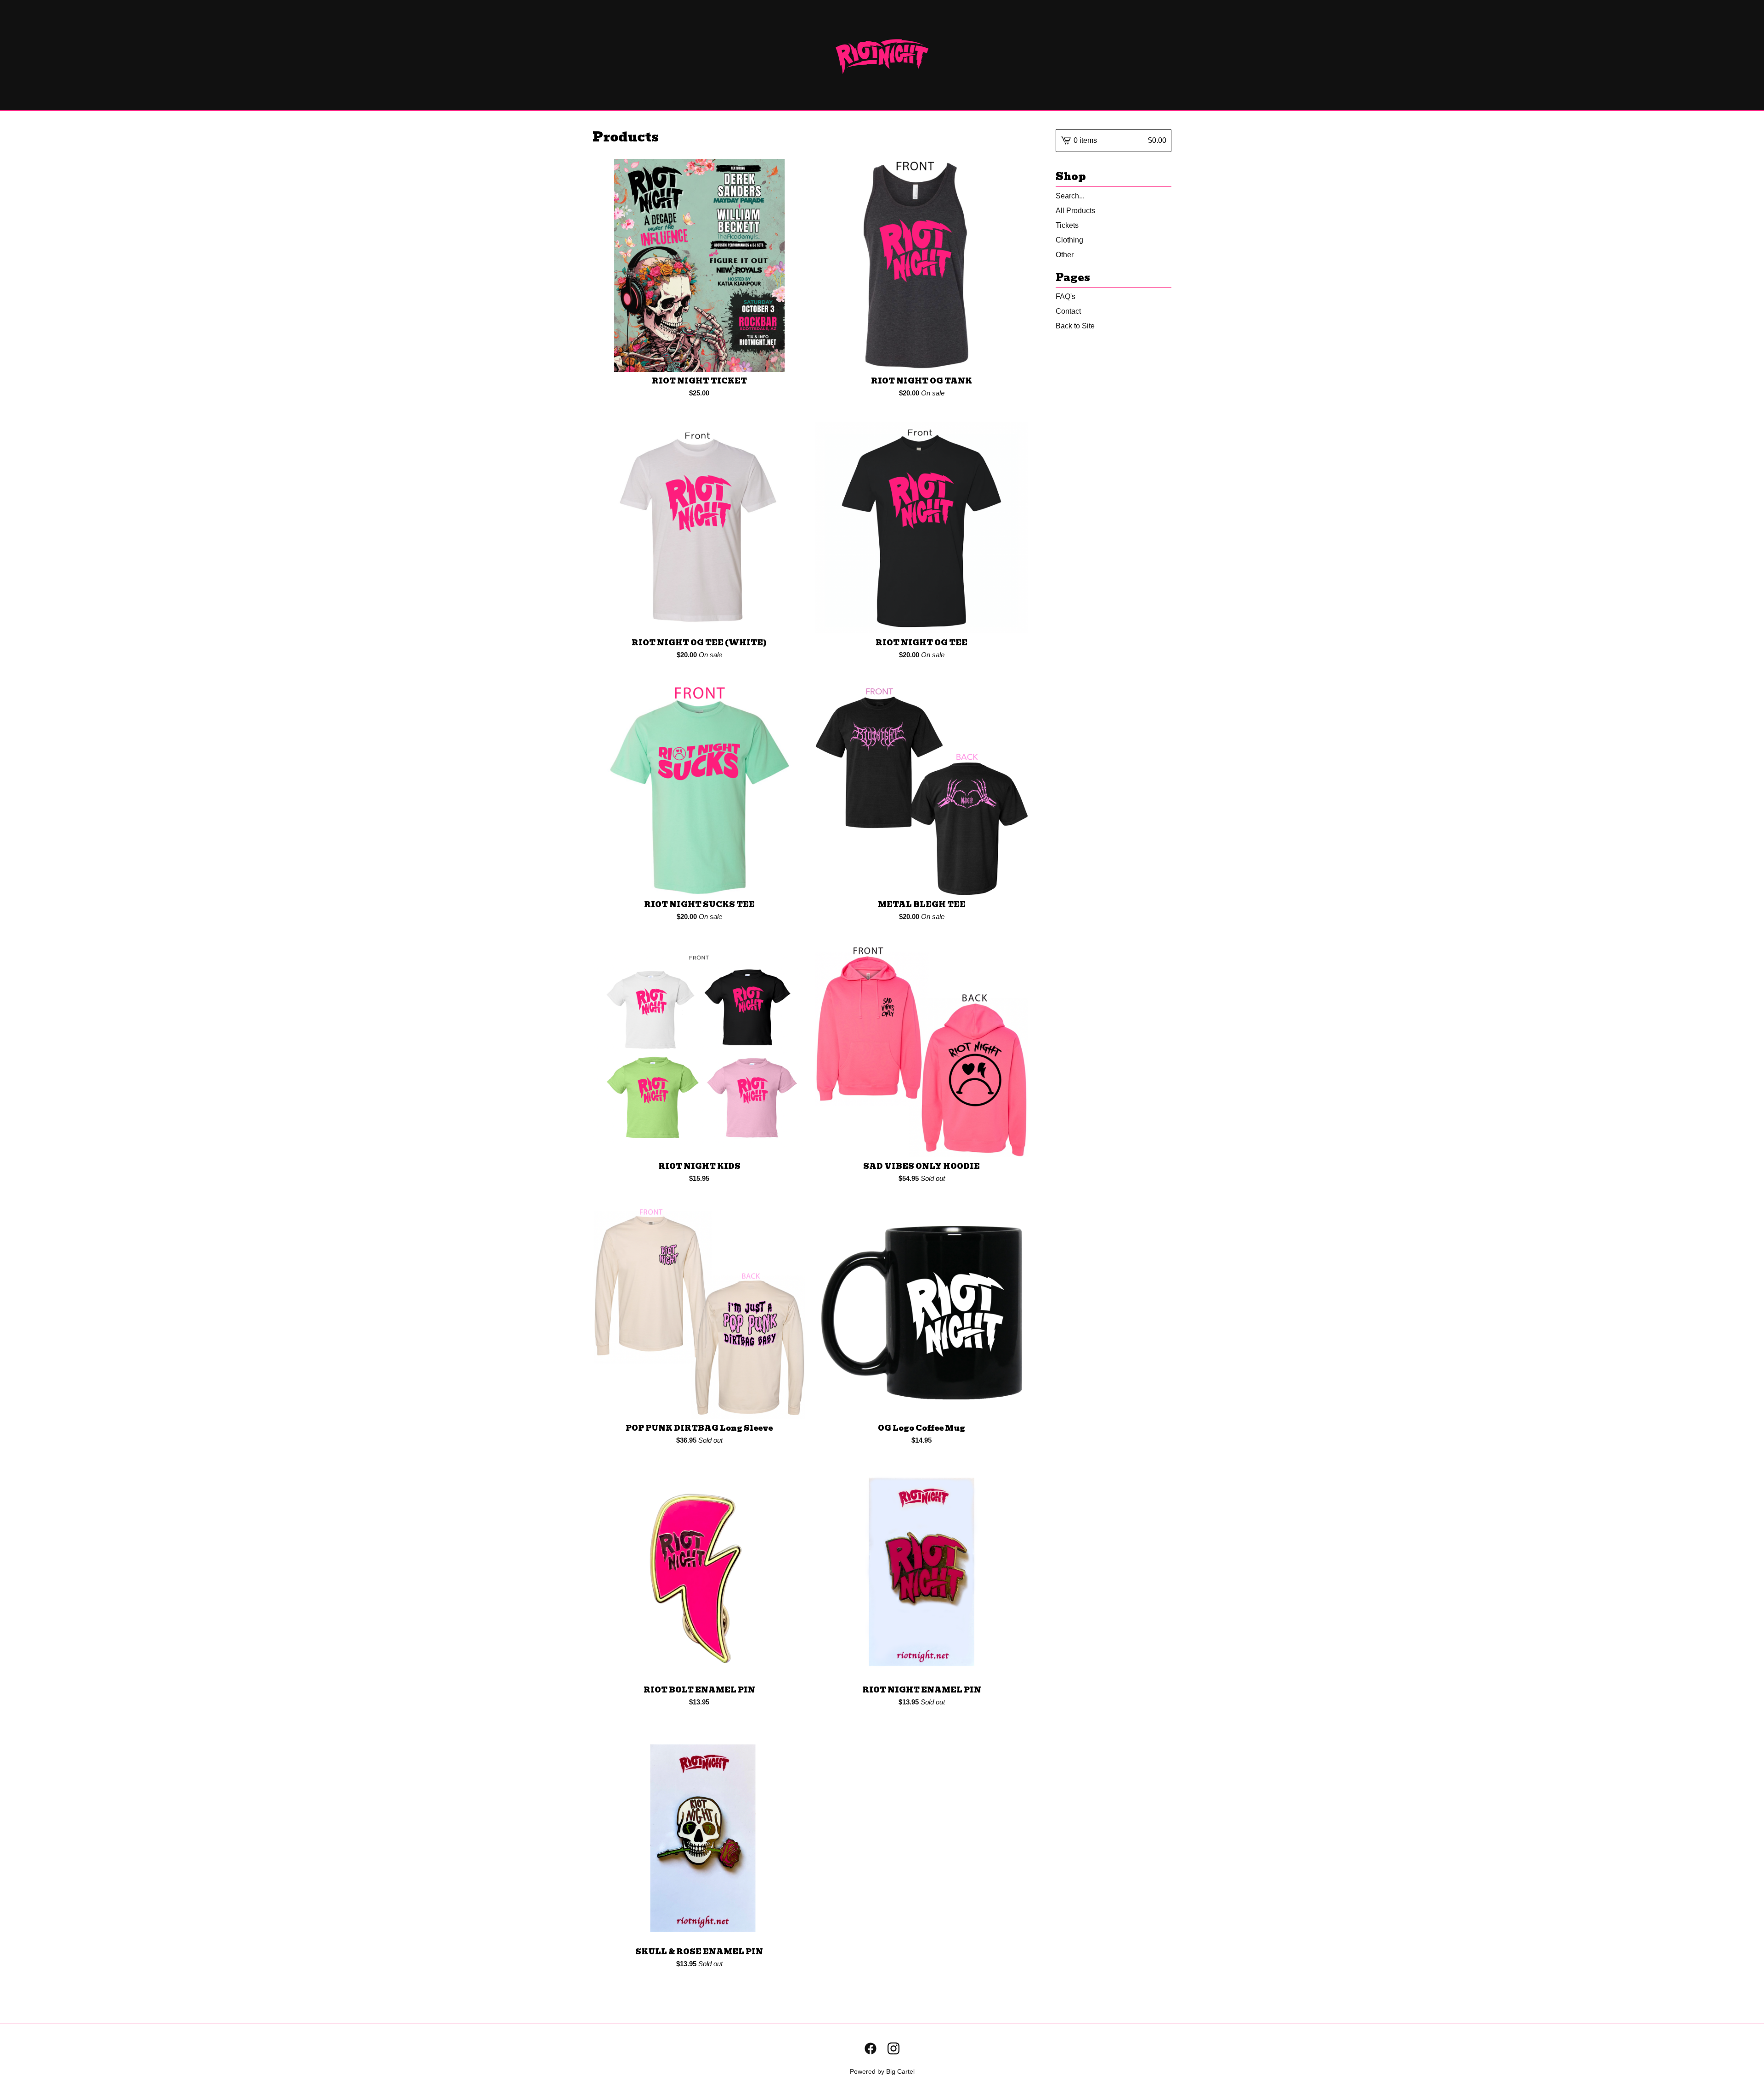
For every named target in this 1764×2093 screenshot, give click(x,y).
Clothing (1069, 240)
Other (1065, 255)
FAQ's (1066, 296)
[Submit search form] (1165, 196)
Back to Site (1075, 326)
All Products (1075, 211)
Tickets (1067, 225)
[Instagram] (893, 2048)
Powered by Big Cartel (882, 2071)
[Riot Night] (882, 55)
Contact (1068, 311)
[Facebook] (871, 2048)
